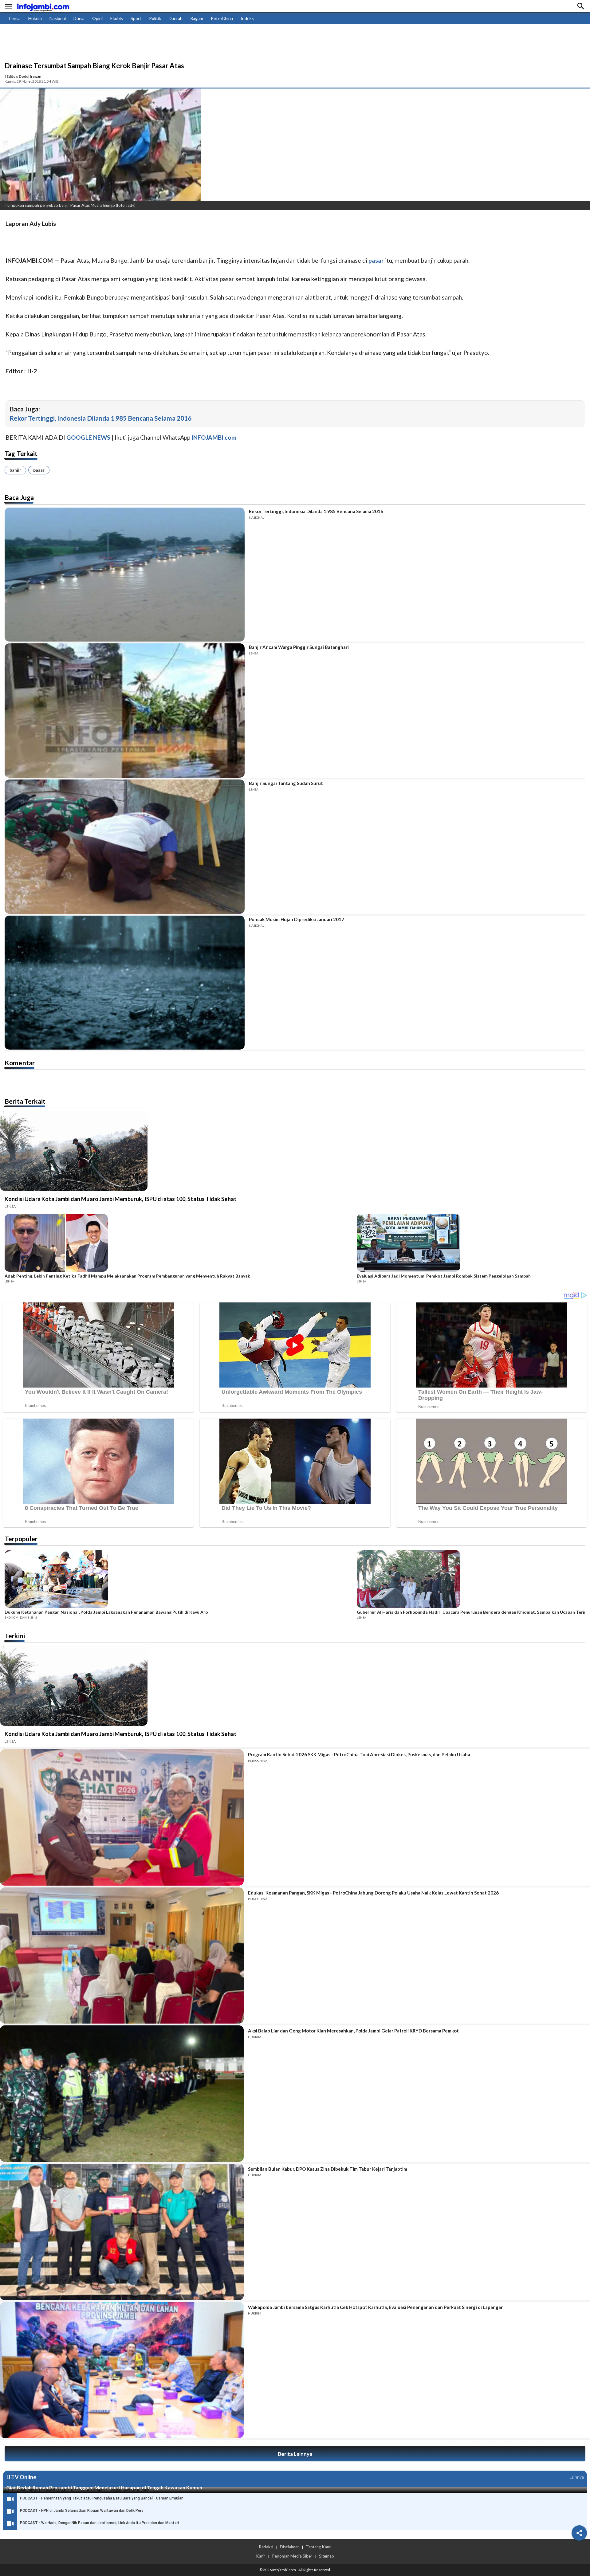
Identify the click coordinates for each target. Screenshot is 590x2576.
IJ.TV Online (21, 2477)
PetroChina (222, 18)
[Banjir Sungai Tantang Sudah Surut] (125, 847)
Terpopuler (21, 1539)
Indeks (247, 18)
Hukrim (35, 18)
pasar (39, 470)
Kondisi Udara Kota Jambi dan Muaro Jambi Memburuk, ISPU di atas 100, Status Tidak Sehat (120, 1199)
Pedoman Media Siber (292, 2556)
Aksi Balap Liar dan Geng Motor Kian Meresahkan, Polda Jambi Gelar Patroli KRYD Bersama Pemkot (353, 2031)
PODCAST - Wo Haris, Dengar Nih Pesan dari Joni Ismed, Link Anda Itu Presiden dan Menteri (99, 2523)
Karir (261, 2556)
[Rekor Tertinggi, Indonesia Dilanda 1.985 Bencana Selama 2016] (125, 575)
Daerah (176, 18)
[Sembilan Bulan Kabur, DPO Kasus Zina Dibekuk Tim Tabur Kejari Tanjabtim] (122, 2232)
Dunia (79, 18)
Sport (136, 18)
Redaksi (266, 2547)
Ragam (197, 18)
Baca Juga (19, 497)
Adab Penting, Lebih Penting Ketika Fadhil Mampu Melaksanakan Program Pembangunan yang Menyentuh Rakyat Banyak (127, 1276)
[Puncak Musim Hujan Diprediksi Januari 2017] (125, 983)
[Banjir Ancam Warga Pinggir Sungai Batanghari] (125, 711)
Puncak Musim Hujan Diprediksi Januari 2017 (297, 919)
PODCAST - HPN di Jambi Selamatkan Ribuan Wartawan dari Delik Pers (82, 2511)
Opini (97, 18)
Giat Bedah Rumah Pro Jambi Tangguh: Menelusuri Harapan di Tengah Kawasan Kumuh (104, 2487)
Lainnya (577, 2477)
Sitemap (326, 2556)
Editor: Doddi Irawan (24, 76)
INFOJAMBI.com (214, 437)
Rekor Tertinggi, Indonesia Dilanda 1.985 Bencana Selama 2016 (100, 418)
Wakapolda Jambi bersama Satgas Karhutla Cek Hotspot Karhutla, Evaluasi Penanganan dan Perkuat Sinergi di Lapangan (376, 2307)
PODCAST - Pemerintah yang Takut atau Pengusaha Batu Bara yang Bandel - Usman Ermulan (102, 2498)
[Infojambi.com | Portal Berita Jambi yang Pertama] (43, 6)
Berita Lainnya (295, 2454)
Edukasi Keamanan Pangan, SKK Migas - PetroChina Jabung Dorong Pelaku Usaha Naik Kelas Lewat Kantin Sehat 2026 (373, 1893)
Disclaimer (289, 2547)
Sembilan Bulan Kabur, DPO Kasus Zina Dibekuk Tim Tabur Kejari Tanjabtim (328, 2169)
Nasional (58, 18)
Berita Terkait (25, 1101)
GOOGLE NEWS (88, 437)
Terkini (15, 1636)
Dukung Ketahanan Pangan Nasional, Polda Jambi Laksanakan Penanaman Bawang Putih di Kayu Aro (106, 1612)
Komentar (20, 1063)
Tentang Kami (319, 2547)
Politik (155, 18)
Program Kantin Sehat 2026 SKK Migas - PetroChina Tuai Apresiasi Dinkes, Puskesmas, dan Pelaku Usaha (359, 1754)
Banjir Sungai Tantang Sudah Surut (286, 783)
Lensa (15, 18)
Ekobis (117, 18)
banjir (15, 470)
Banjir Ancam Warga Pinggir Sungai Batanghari (299, 647)
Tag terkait (21, 453)
